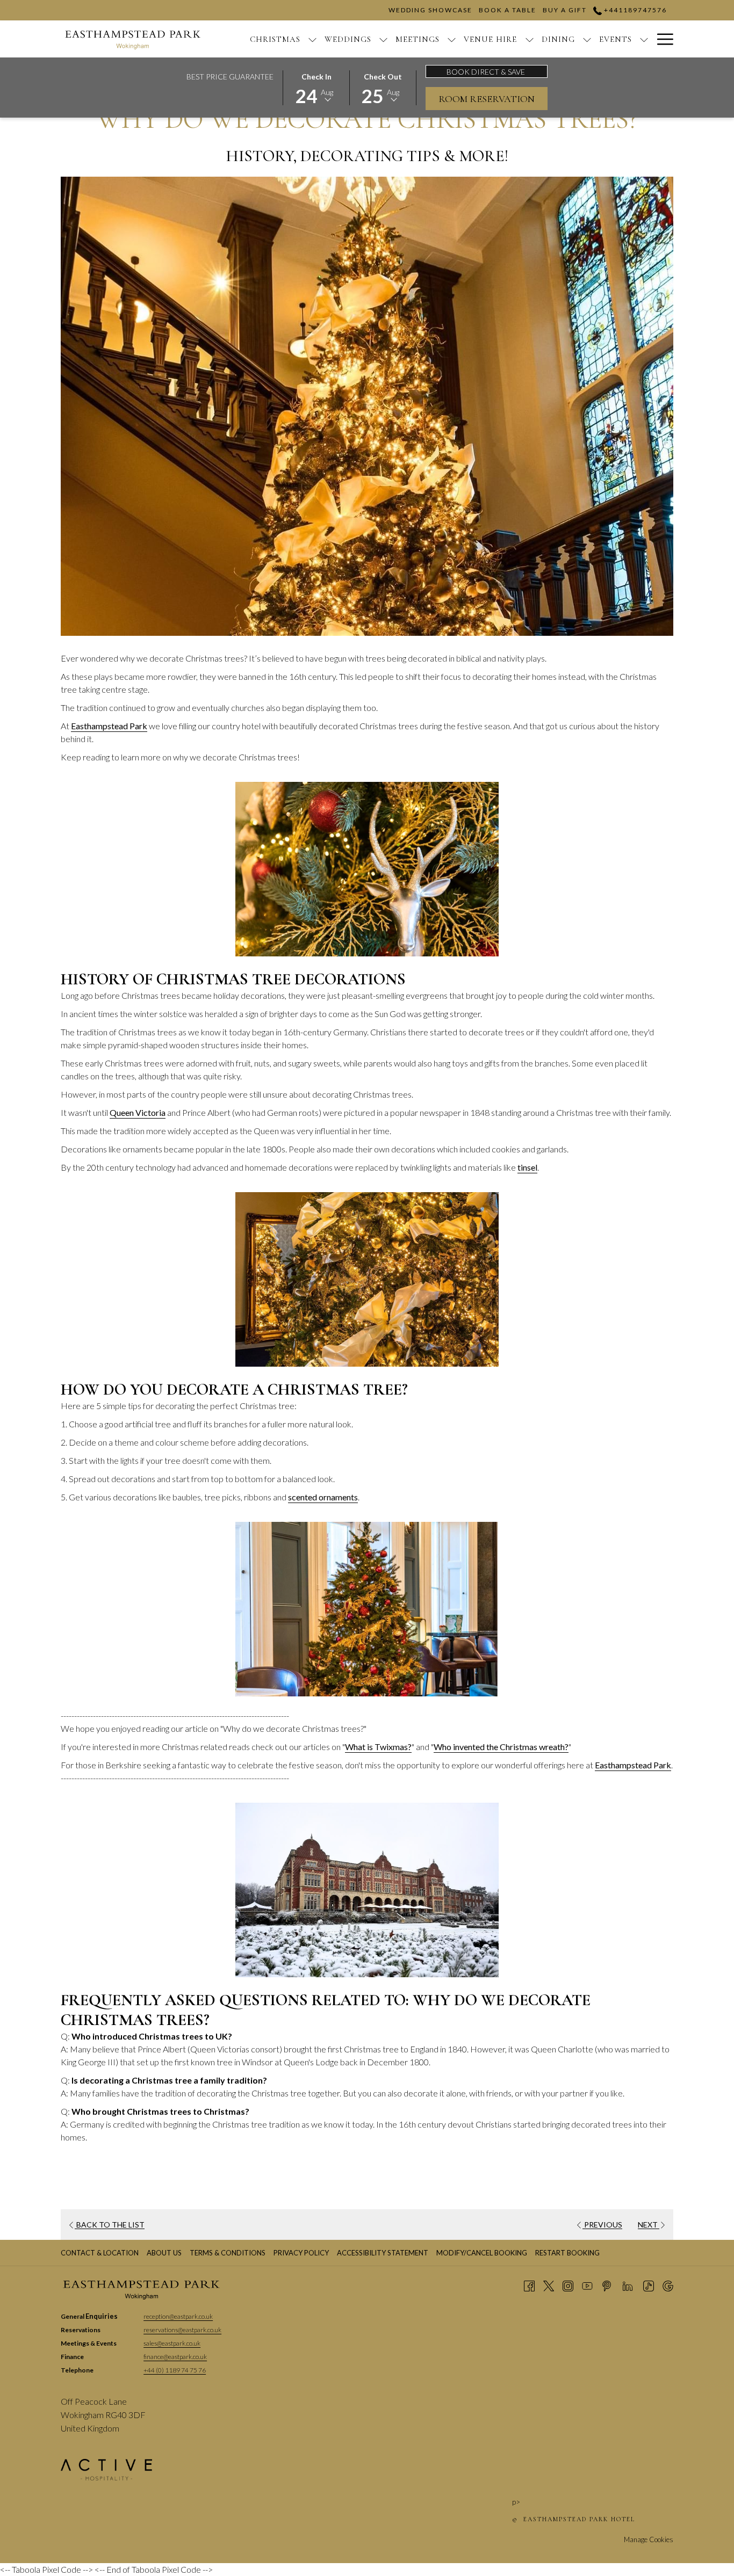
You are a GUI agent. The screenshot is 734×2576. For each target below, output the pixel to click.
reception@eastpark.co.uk (178, 2316)
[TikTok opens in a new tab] (649, 2285)
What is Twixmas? (378, 1747)
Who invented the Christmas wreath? (501, 1747)
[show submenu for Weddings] (383, 39)
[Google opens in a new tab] (668, 2285)
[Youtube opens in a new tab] (587, 2285)
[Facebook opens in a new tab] (529, 2285)
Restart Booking (567, 2253)
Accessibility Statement (383, 2253)
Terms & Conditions (228, 2253)
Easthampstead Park (109, 726)
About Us (164, 2253)
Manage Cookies (649, 2539)
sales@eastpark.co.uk (172, 2343)
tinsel (527, 1167)
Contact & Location (100, 2253)
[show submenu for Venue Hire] (530, 39)
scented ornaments (323, 1497)
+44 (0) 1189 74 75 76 (175, 2370)
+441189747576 (634, 10)
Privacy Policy (301, 2253)
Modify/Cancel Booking (482, 2253)
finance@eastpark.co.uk (175, 2357)
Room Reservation (487, 99)
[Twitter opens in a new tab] (549, 2285)
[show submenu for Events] (644, 39)
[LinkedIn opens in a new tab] (628, 2285)
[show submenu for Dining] (587, 39)
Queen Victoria (138, 1112)
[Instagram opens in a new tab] (568, 2285)
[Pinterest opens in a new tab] (607, 2285)
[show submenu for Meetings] (452, 39)
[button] (316, 87)
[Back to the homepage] (133, 39)
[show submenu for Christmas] (312, 39)
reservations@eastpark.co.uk (182, 2330)
